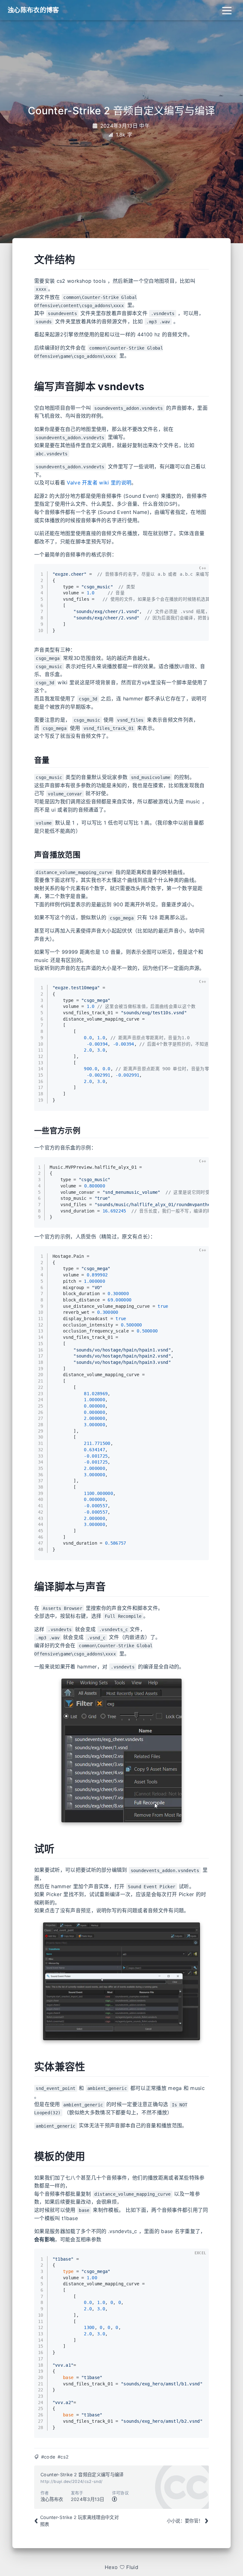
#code (48, 2457)
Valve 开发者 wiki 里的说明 (99, 483)
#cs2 (63, 2457)
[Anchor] (27, 260)
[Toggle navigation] (227, 10)
